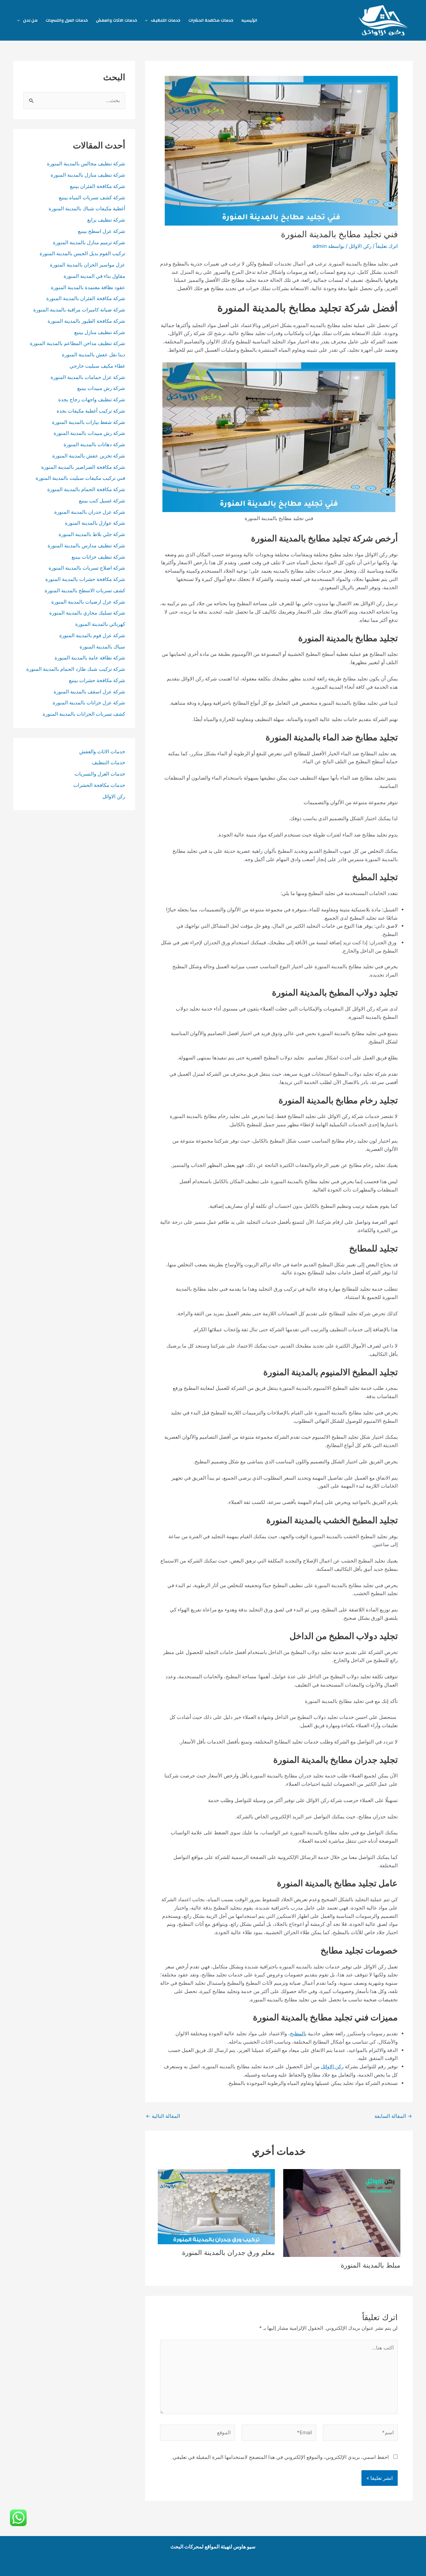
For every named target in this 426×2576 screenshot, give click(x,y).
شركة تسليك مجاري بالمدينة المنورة (87, 613)
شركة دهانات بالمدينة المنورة (94, 444)
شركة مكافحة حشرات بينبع (97, 680)
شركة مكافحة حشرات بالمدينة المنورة (85, 579)
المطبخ (298, 2033)
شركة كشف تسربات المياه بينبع (92, 197)
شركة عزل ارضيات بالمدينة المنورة (88, 602)
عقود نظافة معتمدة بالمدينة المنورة (88, 287)
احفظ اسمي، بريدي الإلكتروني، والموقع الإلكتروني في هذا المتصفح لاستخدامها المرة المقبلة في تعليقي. (280, 2457)
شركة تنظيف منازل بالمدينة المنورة (88, 175)
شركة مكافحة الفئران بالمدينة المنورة (86, 298)
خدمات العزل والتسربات (67, 20)
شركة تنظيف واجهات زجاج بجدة (92, 399)
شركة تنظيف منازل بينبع (100, 332)
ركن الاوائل (360, 246)
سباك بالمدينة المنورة (102, 647)
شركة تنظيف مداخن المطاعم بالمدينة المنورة (78, 343)
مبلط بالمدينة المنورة (371, 2265)
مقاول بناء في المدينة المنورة (94, 276)
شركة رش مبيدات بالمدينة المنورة (89, 433)
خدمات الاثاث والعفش (116, 20)
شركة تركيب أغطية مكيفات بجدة (91, 411)
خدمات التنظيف (166, 20)
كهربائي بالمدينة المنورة (100, 624)
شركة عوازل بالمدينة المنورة (95, 523)
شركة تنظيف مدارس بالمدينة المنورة (86, 546)
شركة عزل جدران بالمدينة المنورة (90, 512)
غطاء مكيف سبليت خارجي (97, 366)
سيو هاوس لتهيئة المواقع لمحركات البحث (213, 2547)
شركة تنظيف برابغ (106, 220)
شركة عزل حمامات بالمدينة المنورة (88, 377)
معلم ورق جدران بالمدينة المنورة (228, 2253)
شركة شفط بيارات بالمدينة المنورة (89, 422)
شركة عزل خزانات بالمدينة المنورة (89, 703)
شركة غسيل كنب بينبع (102, 501)
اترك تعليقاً (387, 246)
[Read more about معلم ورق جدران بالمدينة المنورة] (216, 2206)
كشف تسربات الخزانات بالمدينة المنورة (84, 714)
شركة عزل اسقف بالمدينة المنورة (89, 692)
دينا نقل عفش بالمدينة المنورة (94, 355)
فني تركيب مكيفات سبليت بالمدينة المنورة (80, 478)
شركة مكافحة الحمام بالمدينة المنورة (86, 489)
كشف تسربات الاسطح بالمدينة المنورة (84, 590)
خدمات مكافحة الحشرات (211, 20)
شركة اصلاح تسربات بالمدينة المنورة (87, 568)
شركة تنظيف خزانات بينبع (98, 557)
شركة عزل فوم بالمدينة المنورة (92, 635)
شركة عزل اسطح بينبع (102, 231)
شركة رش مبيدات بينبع (101, 388)
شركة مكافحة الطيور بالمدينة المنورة (86, 321)
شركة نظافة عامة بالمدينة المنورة (90, 658)
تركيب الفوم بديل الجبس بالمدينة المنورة (82, 253)
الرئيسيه (249, 20)
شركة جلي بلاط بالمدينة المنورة (92, 534)
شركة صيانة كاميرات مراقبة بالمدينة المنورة (79, 310)
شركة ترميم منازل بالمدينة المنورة (89, 242)
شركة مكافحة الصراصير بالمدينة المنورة (83, 467)
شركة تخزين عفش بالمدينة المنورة (89, 456)
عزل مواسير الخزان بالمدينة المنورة (88, 265)
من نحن (30, 20)
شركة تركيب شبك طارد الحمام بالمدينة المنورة (76, 669)
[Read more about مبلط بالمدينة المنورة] (342, 2212)
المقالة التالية (163, 2116)
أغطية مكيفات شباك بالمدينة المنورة (87, 208)
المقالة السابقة (393, 2116)
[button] (148, 20)
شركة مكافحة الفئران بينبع (98, 186)
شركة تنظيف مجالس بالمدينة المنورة (86, 164)
